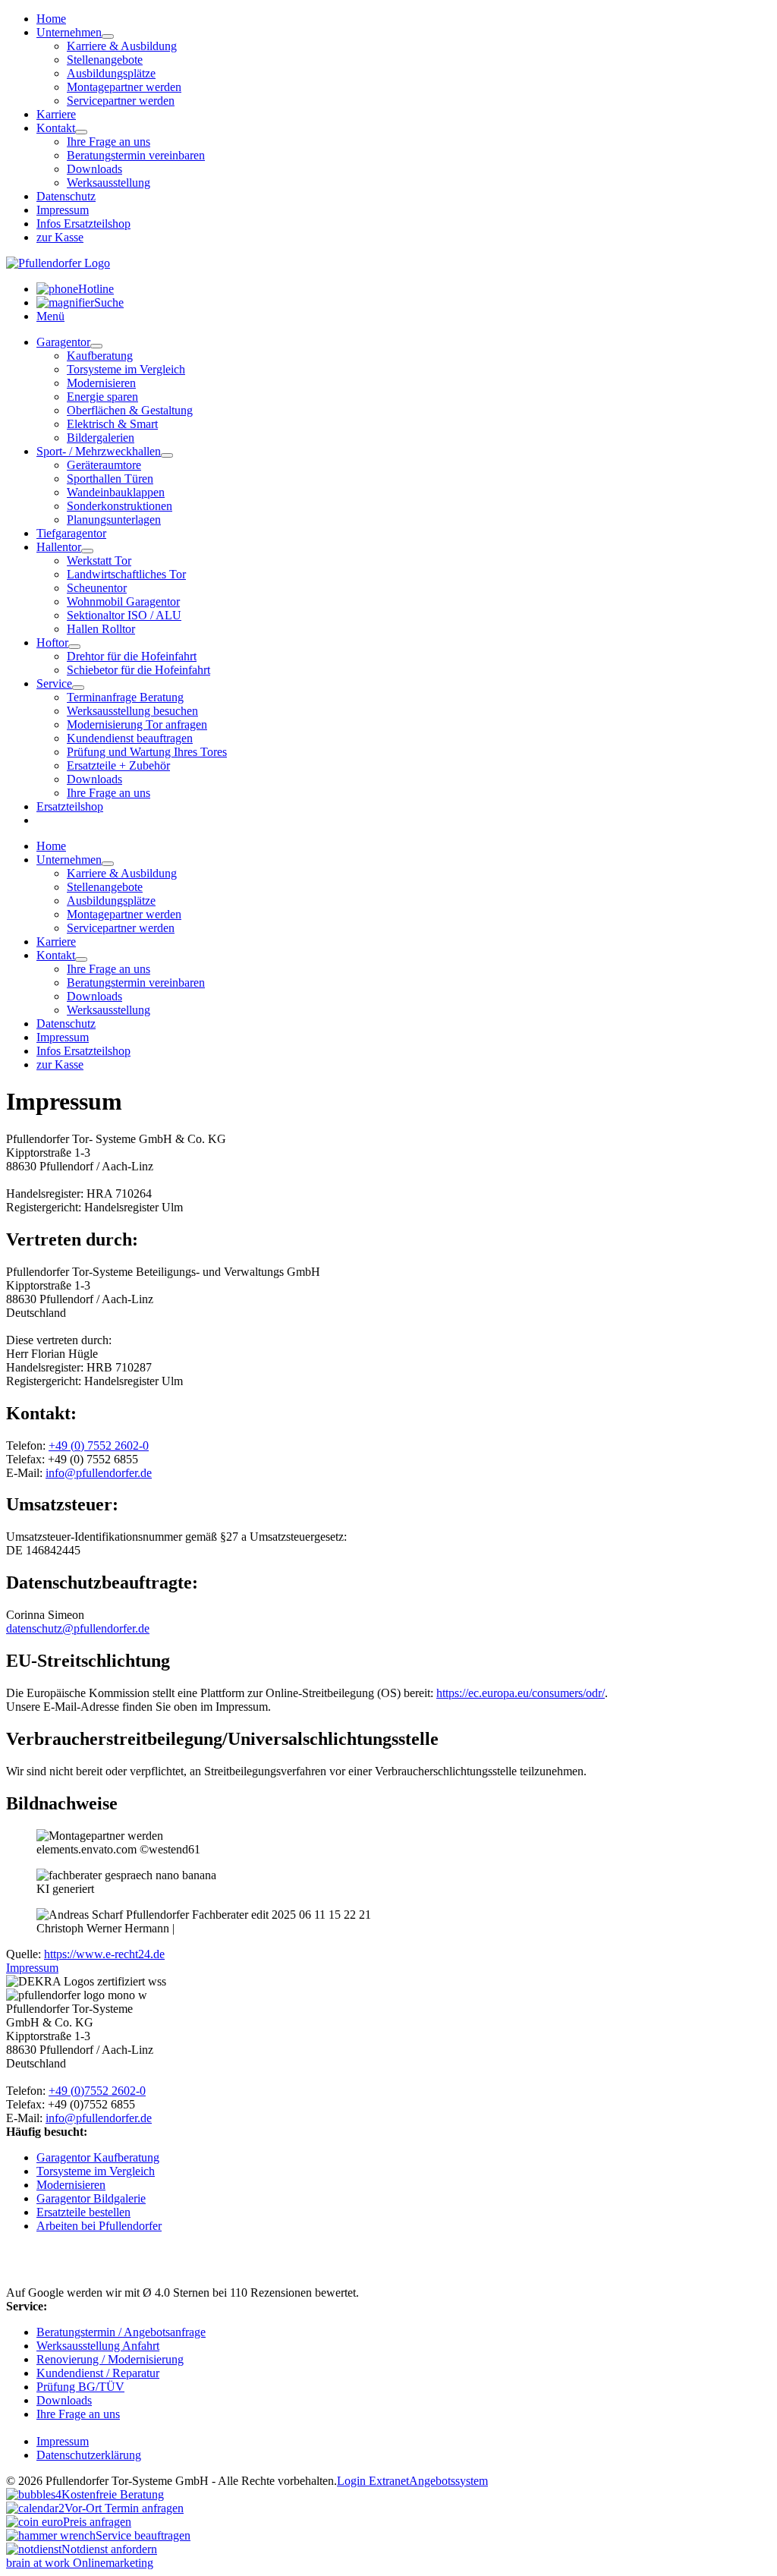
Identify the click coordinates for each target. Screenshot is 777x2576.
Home (51, 19)
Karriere (56, 114)
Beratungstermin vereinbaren (136, 155)
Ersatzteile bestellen (83, 2212)
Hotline (96, 289)
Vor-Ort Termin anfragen (124, 2508)
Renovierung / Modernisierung (110, 2359)
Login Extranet (373, 2481)
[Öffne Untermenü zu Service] (78, 688)
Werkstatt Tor (99, 561)
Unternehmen (69, 32)
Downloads (94, 169)
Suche (109, 302)
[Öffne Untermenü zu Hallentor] (87, 551)
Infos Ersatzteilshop (83, 224)
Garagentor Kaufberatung (98, 2157)
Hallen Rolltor (101, 629)
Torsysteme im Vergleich (126, 369)
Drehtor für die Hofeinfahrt (132, 656)
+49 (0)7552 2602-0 (97, 2091)
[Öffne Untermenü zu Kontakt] (81, 132)
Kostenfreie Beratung (113, 2494)
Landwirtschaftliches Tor (126, 574)
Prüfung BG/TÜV (80, 2387)
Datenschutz (66, 196)
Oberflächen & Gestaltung (130, 410)
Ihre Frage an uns (109, 142)
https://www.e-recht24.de (104, 1954)
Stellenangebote (105, 60)
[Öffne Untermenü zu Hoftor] (74, 647)
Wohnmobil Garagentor (123, 601)
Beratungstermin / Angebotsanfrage (121, 2332)
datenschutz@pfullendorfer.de (78, 1628)
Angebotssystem (448, 2481)
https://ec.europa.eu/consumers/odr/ (521, 1693)
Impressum (63, 210)
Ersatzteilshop (70, 806)
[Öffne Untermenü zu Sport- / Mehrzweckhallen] (167, 455)
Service (54, 683)
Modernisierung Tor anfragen (137, 724)
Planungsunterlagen (114, 520)
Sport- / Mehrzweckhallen (99, 451)
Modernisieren (101, 383)
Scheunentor (97, 588)
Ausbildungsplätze (111, 73)
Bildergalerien (101, 438)
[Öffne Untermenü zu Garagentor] (96, 346)
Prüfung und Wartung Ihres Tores (147, 752)
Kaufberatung (100, 356)
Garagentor (63, 342)
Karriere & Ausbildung (122, 46)
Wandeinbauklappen (116, 492)
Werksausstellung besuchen (132, 711)
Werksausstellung (109, 183)
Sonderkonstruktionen (120, 506)
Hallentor (59, 547)
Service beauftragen (143, 2535)
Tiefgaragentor (71, 533)
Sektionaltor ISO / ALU (124, 615)
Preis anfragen (97, 2522)
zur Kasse (60, 237)
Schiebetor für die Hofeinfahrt (138, 670)
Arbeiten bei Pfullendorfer (99, 2226)
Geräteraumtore (104, 465)
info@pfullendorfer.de (99, 1473)
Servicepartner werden (121, 101)
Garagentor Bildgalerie (91, 2198)
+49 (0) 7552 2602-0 (99, 1445)
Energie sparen (102, 397)
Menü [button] (50, 316)
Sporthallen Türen (110, 479)
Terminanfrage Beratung (125, 697)
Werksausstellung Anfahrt (98, 2346)
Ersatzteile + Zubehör (118, 765)
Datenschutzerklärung (89, 2455)
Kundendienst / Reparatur (98, 2373)
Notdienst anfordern (109, 2549)
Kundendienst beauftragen (130, 738)
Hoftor (52, 642)
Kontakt (56, 128)
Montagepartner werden (124, 87)
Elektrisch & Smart (112, 424)
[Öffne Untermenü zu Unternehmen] (108, 36)
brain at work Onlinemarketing (80, 2563)
